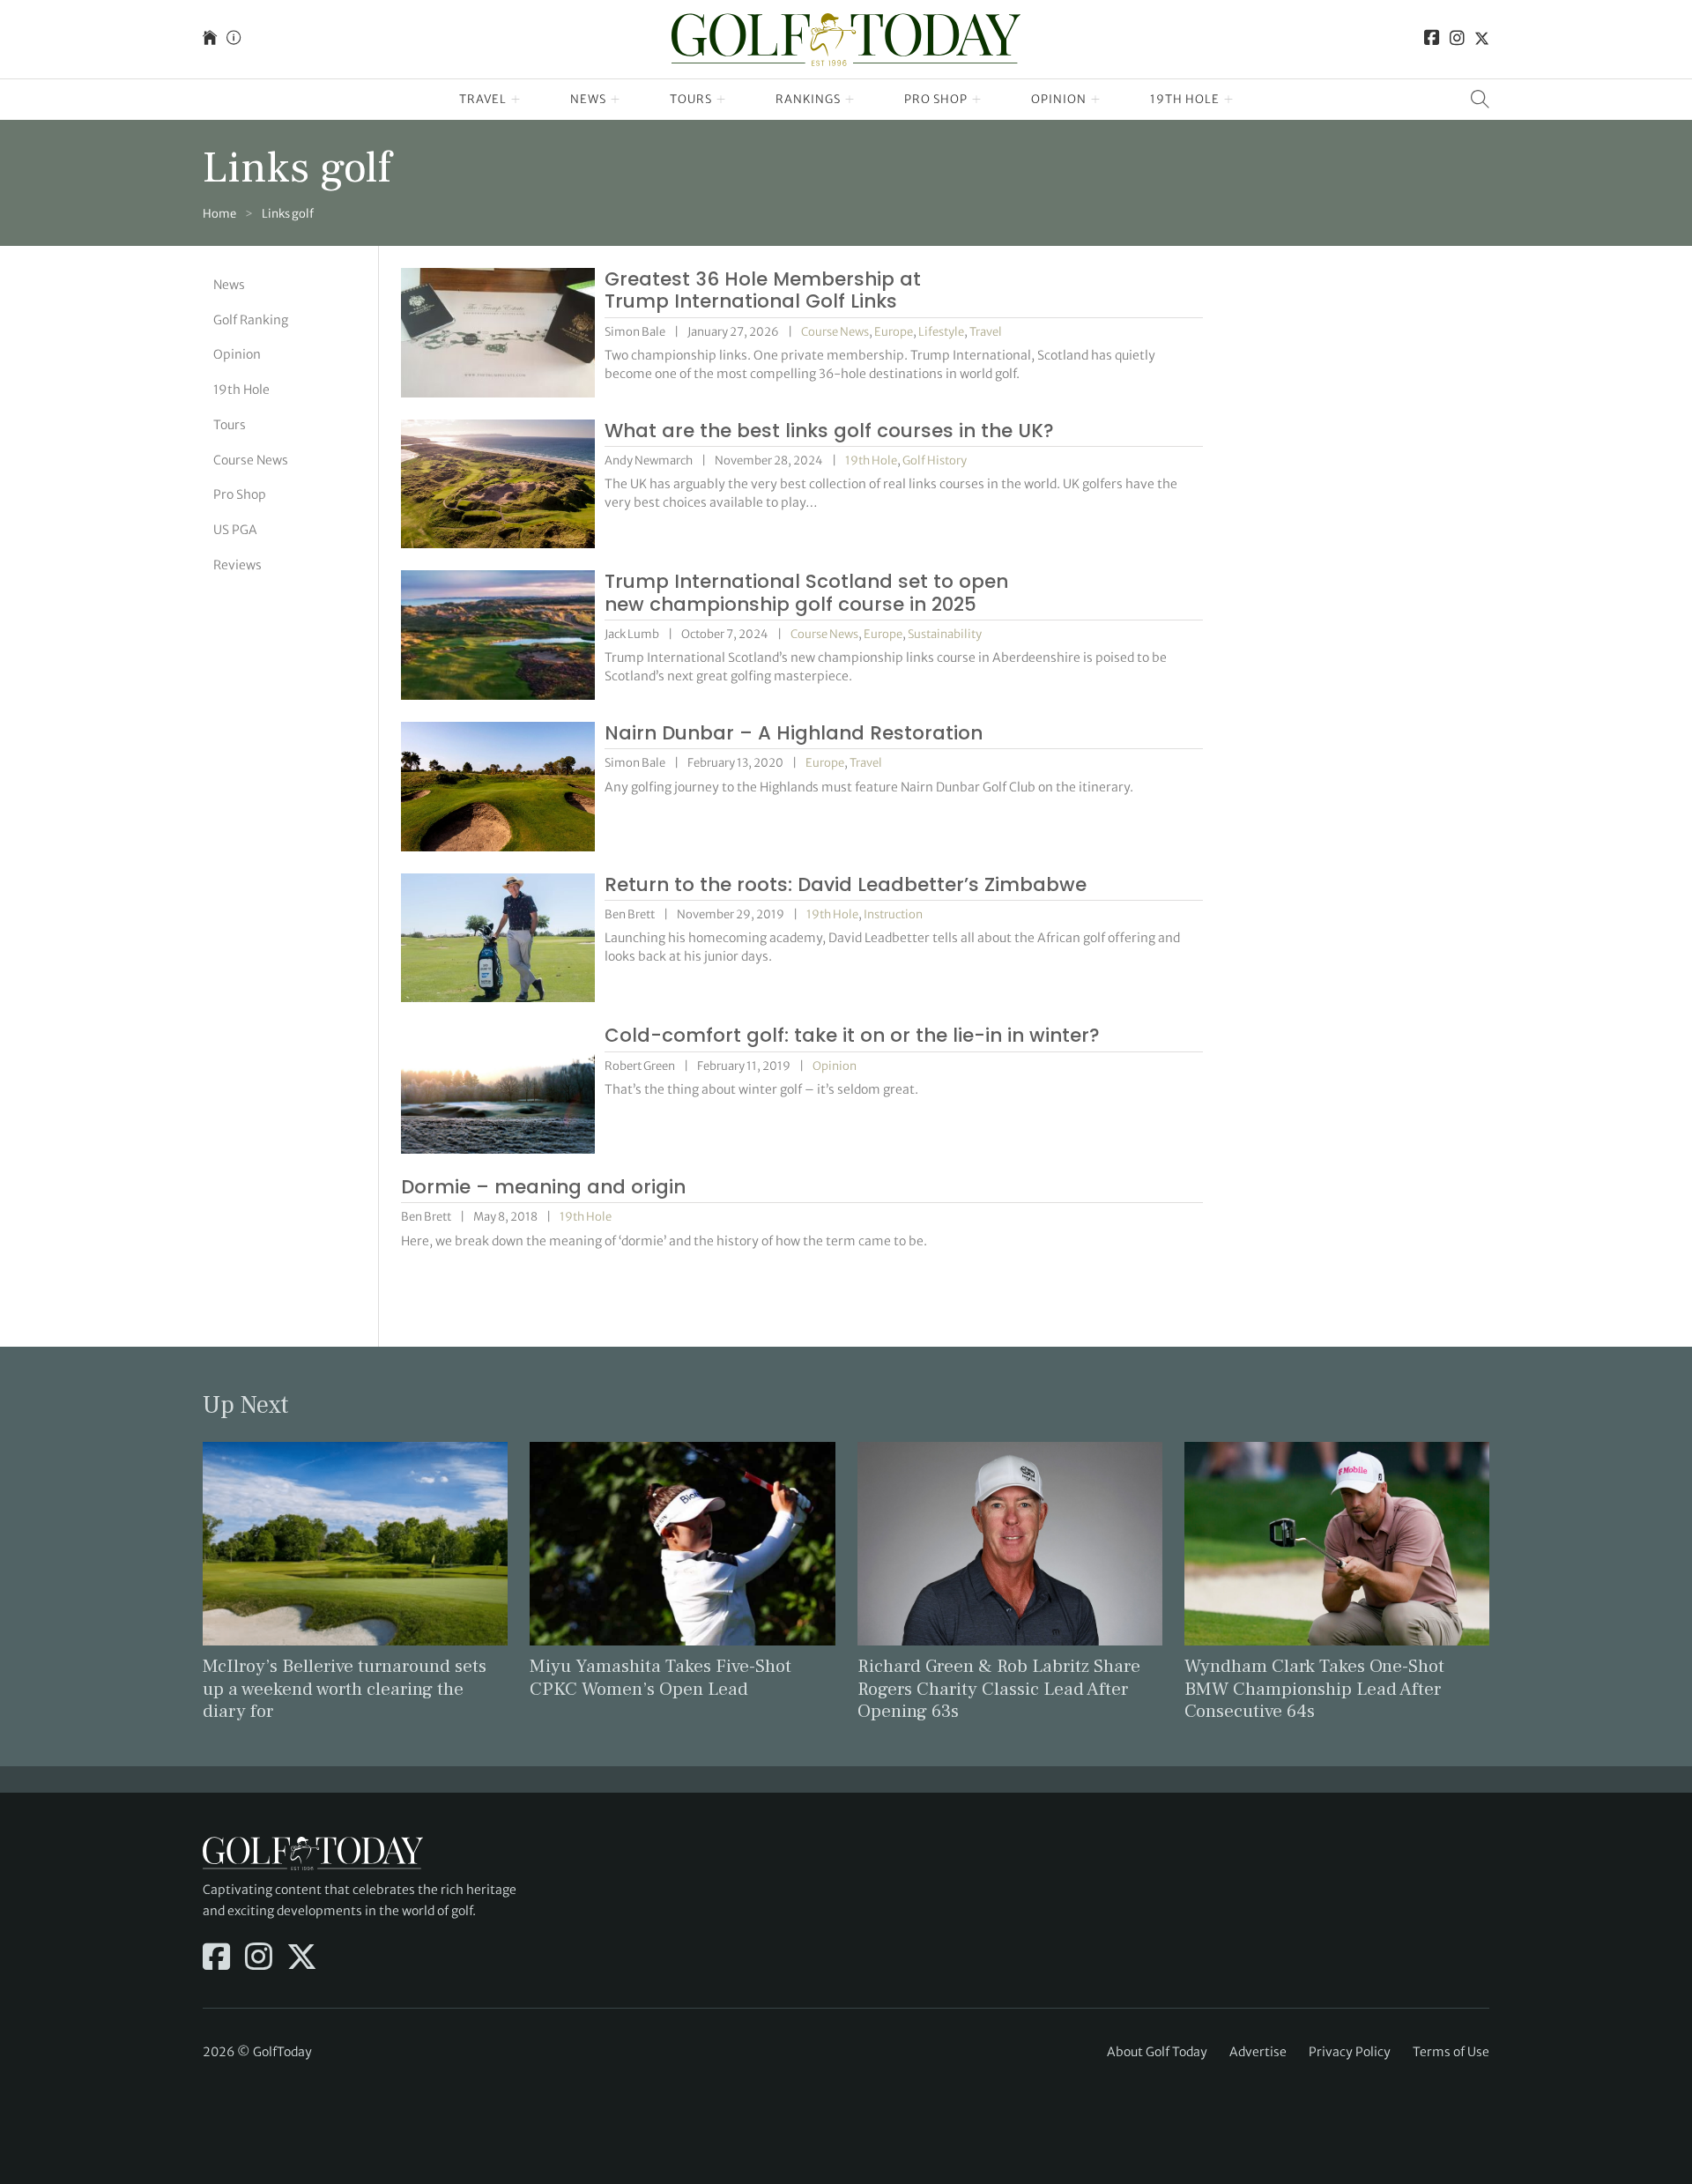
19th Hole (1185, 99)
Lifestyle (941, 332)
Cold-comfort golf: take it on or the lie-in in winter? (852, 1035)
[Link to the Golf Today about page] (234, 39)
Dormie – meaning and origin (543, 1187)
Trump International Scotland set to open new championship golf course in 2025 (806, 593)
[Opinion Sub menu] (1096, 100)
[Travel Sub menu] (516, 100)
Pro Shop (936, 99)
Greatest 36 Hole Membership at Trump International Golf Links (763, 290)
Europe (894, 332)
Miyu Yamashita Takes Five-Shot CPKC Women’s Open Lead (660, 1677)
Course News (251, 460)
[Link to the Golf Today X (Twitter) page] (1482, 39)
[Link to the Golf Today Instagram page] (1457, 39)
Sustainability (945, 634)
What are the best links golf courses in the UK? (829, 431)
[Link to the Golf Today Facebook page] (1432, 39)
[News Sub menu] (616, 100)
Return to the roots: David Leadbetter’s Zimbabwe (846, 884)
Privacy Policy (1350, 2052)
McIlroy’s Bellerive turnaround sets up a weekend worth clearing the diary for (345, 1688)
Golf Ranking (251, 320)
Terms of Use (1451, 2052)
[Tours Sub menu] (721, 100)
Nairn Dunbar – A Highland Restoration (794, 733)
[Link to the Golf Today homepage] (210, 39)
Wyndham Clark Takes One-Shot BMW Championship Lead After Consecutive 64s (1314, 1688)
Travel (483, 99)
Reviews (237, 565)
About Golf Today (1157, 2052)
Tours (691, 99)
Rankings (808, 99)
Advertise (1258, 2052)
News (588, 99)
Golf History (935, 461)
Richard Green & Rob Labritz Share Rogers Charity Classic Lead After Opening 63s (999, 1688)
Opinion (1059, 99)
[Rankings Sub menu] (850, 100)
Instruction (893, 914)
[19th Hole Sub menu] (1229, 100)
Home (219, 214)
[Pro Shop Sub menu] (977, 100)
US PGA (235, 530)
